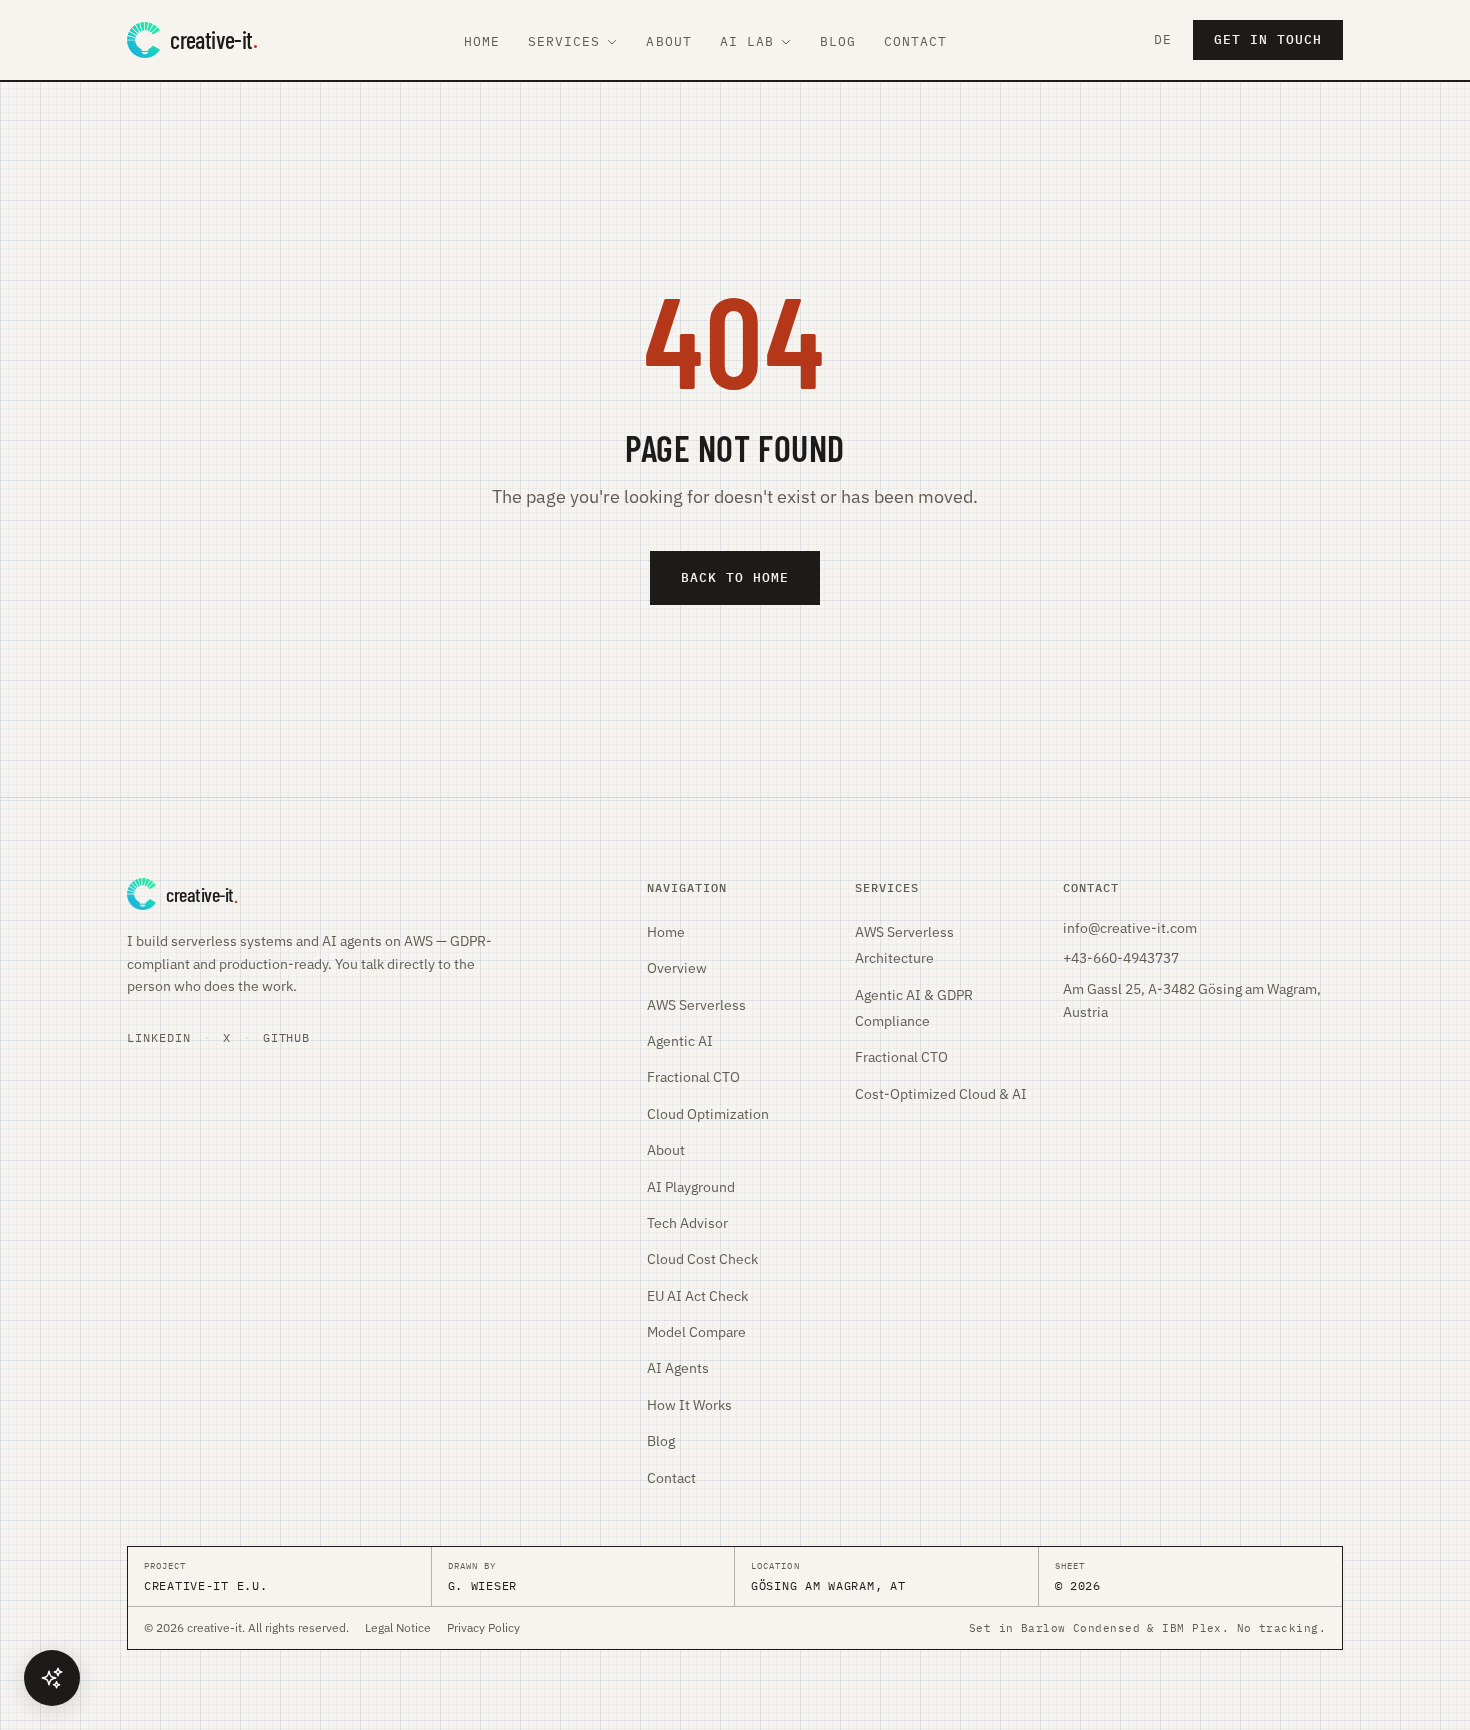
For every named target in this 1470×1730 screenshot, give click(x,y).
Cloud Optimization (708, 1114)
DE (1163, 39)
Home (482, 41)
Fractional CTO (693, 1077)
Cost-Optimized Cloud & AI (941, 1094)
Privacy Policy (483, 1627)
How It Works (689, 1405)
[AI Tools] (52, 1678)
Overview (677, 968)
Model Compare (696, 1332)
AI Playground (691, 1187)
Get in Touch (1268, 39)
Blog (838, 41)
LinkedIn (159, 1037)
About (668, 41)
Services (564, 41)
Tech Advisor (687, 1223)
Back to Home (735, 577)
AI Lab (747, 41)
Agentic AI (680, 1041)
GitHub (287, 1037)
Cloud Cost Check (702, 1259)
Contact (915, 41)
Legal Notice (398, 1627)
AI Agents (678, 1368)
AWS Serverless (696, 1005)
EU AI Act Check (697, 1296)
